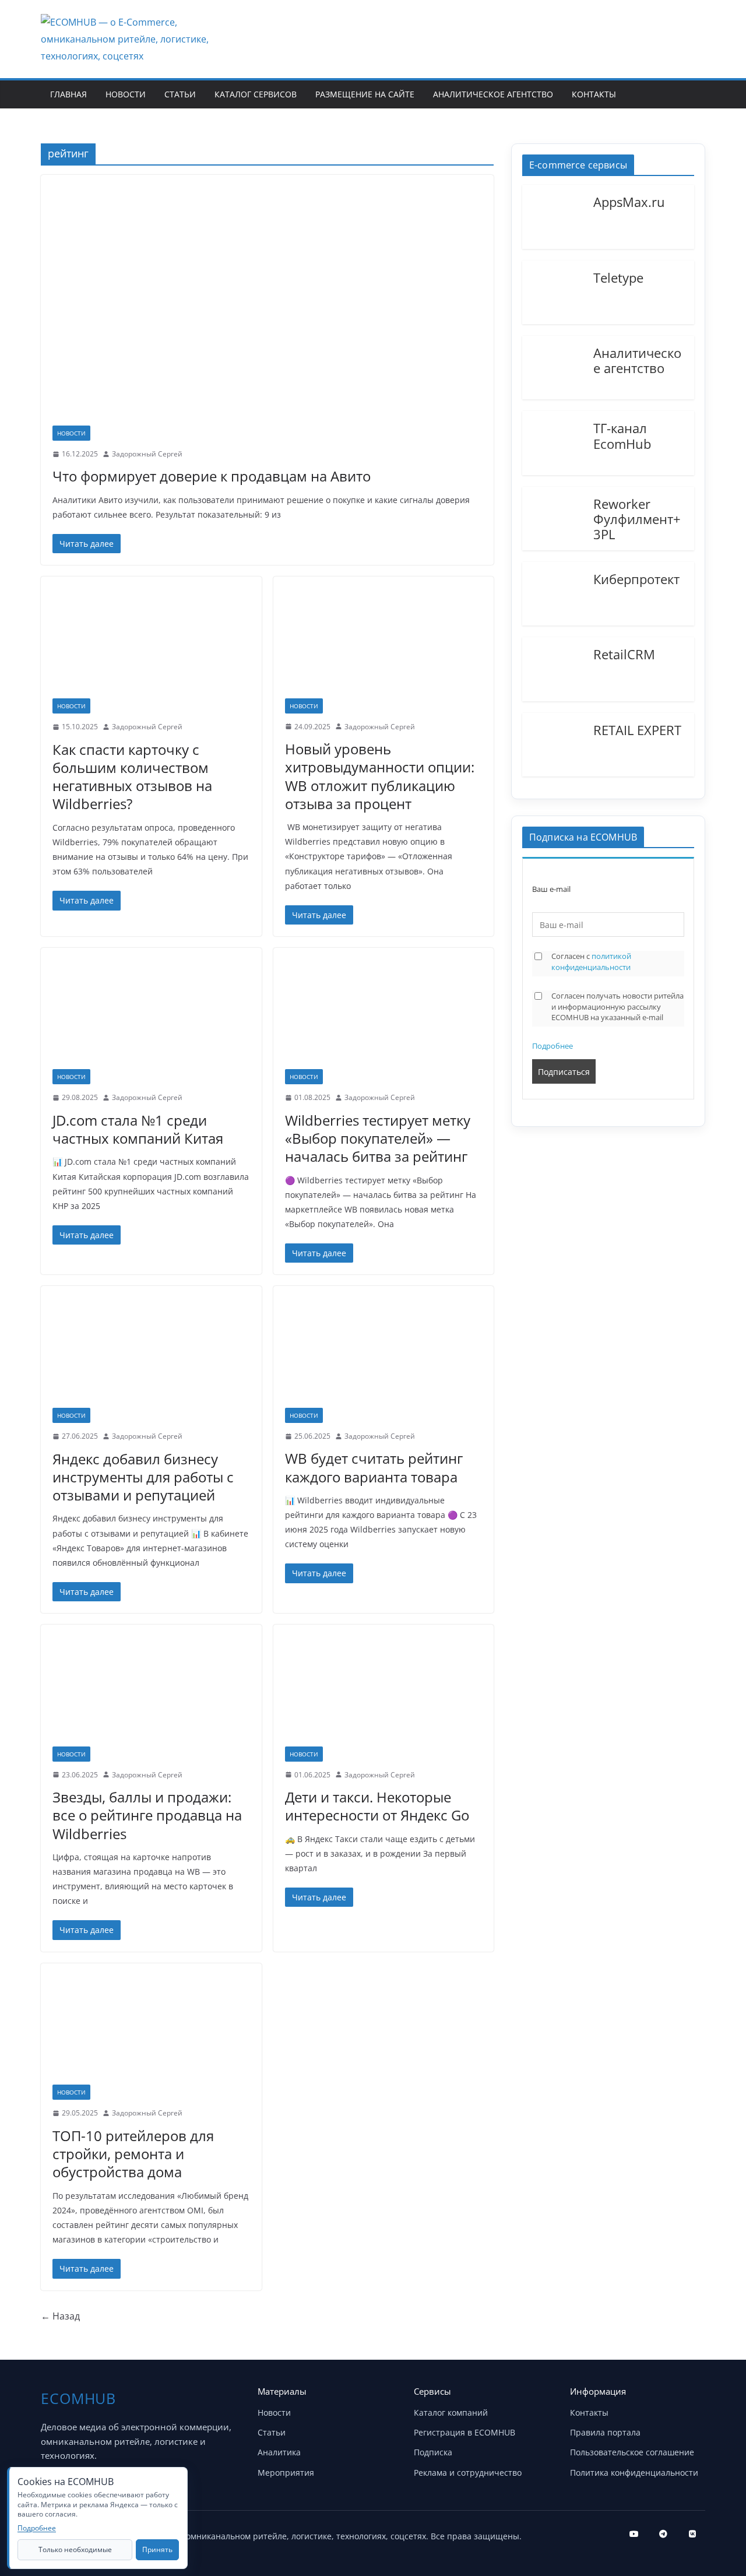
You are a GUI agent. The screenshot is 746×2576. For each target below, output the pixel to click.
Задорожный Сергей (147, 454)
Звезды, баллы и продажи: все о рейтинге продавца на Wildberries (147, 1815)
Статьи (180, 94)
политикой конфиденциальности (591, 962)
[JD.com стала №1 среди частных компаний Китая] (151, 1014)
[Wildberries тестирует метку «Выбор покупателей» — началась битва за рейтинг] (384, 1014)
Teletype (618, 277)
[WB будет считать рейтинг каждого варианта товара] (384, 1352)
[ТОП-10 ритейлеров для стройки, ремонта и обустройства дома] (151, 2030)
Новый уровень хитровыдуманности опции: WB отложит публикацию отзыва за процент (380, 776)
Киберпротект (636, 578)
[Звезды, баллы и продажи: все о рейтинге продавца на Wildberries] (151, 1691)
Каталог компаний (451, 2412)
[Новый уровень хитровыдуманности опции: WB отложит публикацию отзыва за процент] (384, 643)
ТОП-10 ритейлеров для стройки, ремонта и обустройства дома (133, 2154)
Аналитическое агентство (493, 94)
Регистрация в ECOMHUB (465, 2432)
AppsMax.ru (629, 201)
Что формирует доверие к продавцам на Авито (212, 476)
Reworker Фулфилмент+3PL (637, 519)
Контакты (594, 94)
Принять (157, 2549)
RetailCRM (624, 653)
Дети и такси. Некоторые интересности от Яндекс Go (377, 1806)
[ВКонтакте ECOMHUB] (692, 2534)
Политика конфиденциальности (634, 2473)
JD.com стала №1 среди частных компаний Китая (138, 1129)
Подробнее (553, 1046)
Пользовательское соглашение (632, 2452)
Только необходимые (75, 2549)
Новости (126, 94)
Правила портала (605, 2432)
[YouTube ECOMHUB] (634, 2534)
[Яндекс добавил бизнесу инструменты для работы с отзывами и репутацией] (151, 1353)
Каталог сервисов (256, 94)
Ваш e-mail (551, 889)
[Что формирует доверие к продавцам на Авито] (267, 306)
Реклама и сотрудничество (468, 2473)
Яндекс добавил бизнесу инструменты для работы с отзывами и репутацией (143, 1477)
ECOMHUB (78, 2398)
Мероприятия (286, 2473)
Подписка (433, 2452)
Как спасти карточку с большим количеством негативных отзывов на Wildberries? (132, 777)
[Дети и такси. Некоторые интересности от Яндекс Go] (384, 1691)
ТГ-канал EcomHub (622, 435)
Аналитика (279, 2452)
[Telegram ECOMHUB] (663, 2534)
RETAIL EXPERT (637, 729)
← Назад (60, 2316)
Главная (68, 94)
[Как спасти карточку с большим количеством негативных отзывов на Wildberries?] (151, 643)
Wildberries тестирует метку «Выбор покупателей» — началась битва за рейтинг (378, 1138)
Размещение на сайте (365, 94)
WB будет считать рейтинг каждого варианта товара (374, 1467)
